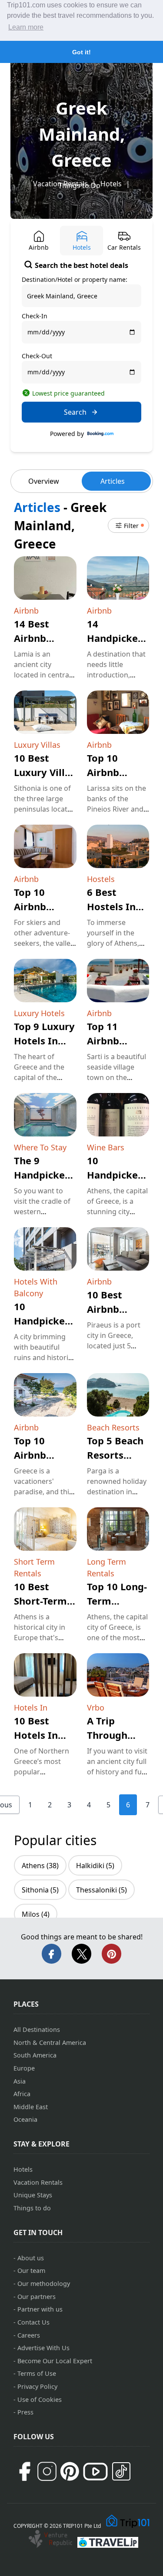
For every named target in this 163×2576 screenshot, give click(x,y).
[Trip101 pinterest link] (70, 2471)
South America (35, 2055)
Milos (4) (36, 1914)
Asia (20, 2081)
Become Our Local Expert (55, 2361)
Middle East (31, 2107)
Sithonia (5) (40, 1890)
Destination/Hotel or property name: (75, 279)
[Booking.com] (100, 434)
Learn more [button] (26, 27)
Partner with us (40, 2309)
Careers (29, 2335)
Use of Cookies (40, 2399)
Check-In (35, 316)
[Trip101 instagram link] (47, 2471)
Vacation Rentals (38, 2182)
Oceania (25, 2119)
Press (25, 2412)
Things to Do (79, 185)
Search (75, 412)
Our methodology (44, 2284)
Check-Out (37, 356)
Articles (113, 481)
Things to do (32, 2208)
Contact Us (33, 2322)
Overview (44, 481)
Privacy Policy (37, 2386)
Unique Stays (33, 2195)
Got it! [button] (81, 52)
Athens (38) (40, 1866)
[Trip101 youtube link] (95, 2472)
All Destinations (37, 2029)
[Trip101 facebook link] (24, 2471)
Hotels (111, 184)
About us (31, 2258)
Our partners (37, 2297)
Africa (22, 2094)
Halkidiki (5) (95, 1866)
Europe (24, 2068)
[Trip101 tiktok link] (121, 2471)
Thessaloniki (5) (101, 1890)
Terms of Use (37, 2373)
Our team (31, 2271)
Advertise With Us (43, 2348)
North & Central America (50, 2043)
